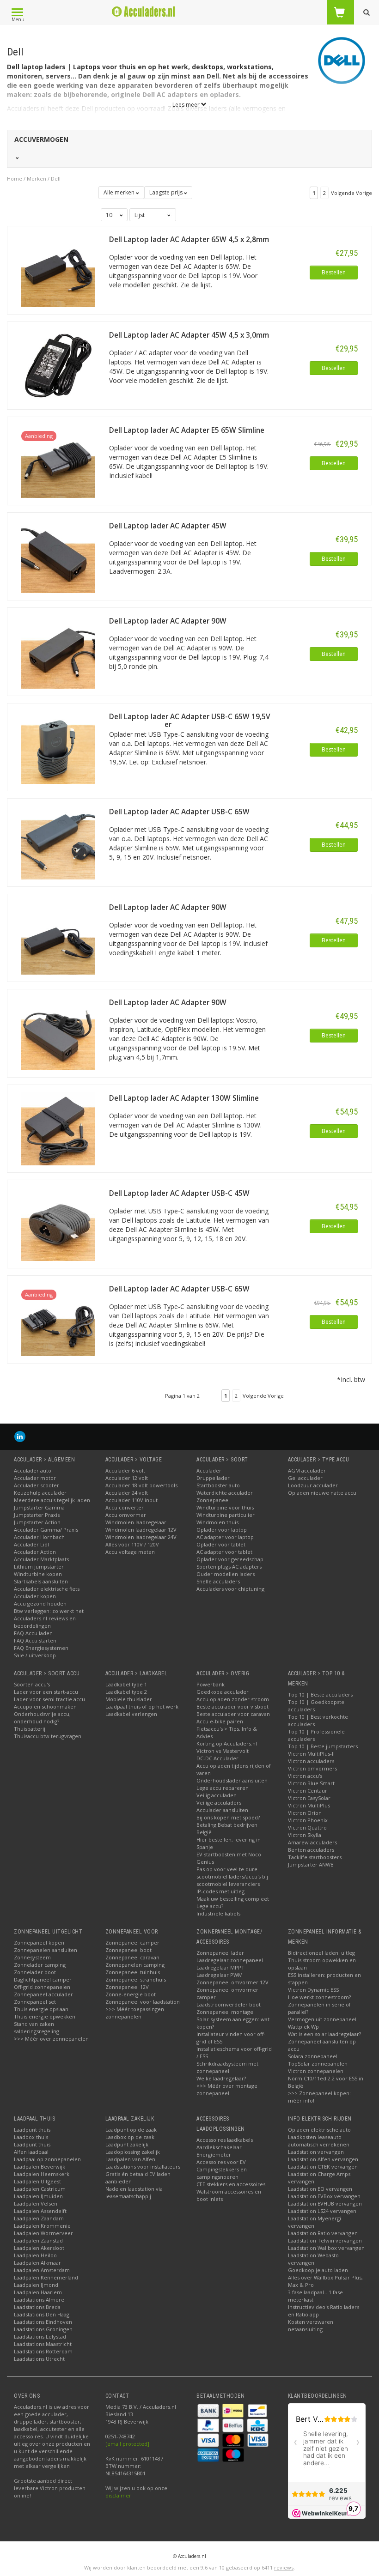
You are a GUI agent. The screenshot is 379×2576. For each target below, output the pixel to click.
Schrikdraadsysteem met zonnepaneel (227, 2067)
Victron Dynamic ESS (313, 1990)
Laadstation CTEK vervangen (323, 2167)
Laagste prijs (167, 192)
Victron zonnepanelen (316, 2071)
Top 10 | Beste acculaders (320, 1694)
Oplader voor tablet (221, 1544)
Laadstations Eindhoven (43, 2322)
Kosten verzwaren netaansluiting (311, 2325)
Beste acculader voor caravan (233, 1714)
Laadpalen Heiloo (35, 2255)
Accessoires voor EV (221, 2162)
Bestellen (334, 272)
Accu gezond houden (40, 1603)
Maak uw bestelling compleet (233, 1899)
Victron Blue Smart (311, 1783)
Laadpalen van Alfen (130, 2159)
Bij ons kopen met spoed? (228, 1817)
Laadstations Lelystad (40, 2337)
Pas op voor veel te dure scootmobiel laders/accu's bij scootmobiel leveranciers (232, 1876)
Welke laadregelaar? (221, 2078)
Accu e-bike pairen (220, 1721)
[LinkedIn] (20, 1436)
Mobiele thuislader (129, 1699)
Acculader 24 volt (127, 1493)
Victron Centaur (308, 1791)
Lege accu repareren (223, 1788)
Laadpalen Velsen (36, 2203)
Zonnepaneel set (35, 2002)
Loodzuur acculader (313, 1485)
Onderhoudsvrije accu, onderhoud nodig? (42, 1718)
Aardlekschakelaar (219, 2147)
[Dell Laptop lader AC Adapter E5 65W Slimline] (58, 460)
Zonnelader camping (40, 1965)
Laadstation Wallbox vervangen (326, 2248)
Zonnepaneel (213, 1500)
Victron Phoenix (308, 1820)
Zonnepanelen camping (135, 1965)
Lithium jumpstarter (39, 1567)
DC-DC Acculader (217, 1758)
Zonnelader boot (35, 1972)
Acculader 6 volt (125, 1470)
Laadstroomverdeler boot (229, 2004)
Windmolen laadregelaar (136, 1522)
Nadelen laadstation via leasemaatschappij (134, 2192)
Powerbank (211, 1684)
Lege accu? (210, 1906)
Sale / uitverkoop (35, 1655)
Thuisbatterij (30, 1729)
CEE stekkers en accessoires (231, 2184)
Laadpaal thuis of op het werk (142, 1706)
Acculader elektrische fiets (47, 1589)
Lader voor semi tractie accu (49, 1699)
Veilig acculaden (217, 1795)
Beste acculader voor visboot (232, 1706)
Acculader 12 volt (127, 1478)
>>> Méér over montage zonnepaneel (227, 2089)
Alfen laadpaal (31, 2152)
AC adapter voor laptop (225, 1537)
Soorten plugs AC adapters (229, 1567)
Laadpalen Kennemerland (46, 2277)
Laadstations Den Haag (42, 2314)
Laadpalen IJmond (36, 2285)
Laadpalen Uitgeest (37, 2181)
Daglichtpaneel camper (43, 1979)
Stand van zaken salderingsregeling (37, 2027)
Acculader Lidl (31, 1544)
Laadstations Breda (37, 2307)
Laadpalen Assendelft (40, 2211)
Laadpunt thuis (32, 2130)
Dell (56, 179)
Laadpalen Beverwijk (40, 2167)
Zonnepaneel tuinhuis (133, 1972)
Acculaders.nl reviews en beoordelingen (45, 1622)
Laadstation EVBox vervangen (324, 2196)
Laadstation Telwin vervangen (325, 2240)
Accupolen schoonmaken (45, 1706)
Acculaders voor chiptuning (230, 1589)
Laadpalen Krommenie (42, 2226)
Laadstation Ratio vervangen (323, 2233)
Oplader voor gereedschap (230, 1559)
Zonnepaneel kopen (39, 1943)
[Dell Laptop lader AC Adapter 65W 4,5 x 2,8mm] (58, 270)
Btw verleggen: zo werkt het (49, 1611)
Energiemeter (214, 2155)
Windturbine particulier (226, 1515)
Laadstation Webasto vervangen (313, 2259)
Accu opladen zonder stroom (233, 1699)
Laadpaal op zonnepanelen (47, 2159)
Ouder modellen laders (226, 1574)
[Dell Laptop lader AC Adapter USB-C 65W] (58, 842)
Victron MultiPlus (309, 1805)
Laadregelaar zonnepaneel (230, 1960)
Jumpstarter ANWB (311, 1864)
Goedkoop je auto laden (318, 2270)
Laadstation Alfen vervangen (323, 2159)
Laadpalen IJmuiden (38, 2196)
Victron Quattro (307, 1827)
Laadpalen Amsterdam (42, 2270)
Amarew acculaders (312, 1842)
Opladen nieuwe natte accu (322, 1493)
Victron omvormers (312, 1768)
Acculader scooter (37, 1485)
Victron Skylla (305, 1835)
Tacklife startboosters (315, 1857)
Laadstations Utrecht (39, 2359)
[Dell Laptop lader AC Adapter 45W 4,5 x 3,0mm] (58, 365)
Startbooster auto (218, 1485)
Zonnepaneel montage (225, 2012)
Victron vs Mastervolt (223, 1751)
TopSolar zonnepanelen (318, 2064)
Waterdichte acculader (225, 1493)
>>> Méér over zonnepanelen (51, 2039)
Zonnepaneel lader (220, 1953)
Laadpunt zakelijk (127, 2144)
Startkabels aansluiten (41, 1581)
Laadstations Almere (39, 2300)
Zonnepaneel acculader (43, 1994)
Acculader (209, 1470)
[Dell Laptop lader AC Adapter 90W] (58, 651)
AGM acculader (307, 1470)
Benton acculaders (311, 1850)
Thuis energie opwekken (45, 2016)
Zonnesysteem (32, 1957)
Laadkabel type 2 (126, 1692)
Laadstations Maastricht (43, 2344)
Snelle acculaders (218, 1581)
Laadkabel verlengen (131, 1714)
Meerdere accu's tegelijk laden (52, 1500)
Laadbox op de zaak (130, 2137)
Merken (37, 179)
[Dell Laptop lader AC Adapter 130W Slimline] (58, 1128)
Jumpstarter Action (37, 1522)
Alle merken (120, 192)
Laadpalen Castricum (40, 2189)
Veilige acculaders (219, 1803)
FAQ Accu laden (33, 1633)
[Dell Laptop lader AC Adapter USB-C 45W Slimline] (58, 1223)
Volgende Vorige (351, 193)
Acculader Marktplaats (41, 1559)
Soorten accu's (32, 1684)
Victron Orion (305, 1813)
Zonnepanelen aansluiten (46, 1950)
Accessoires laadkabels (225, 2140)
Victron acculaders (311, 1761)
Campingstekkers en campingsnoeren (222, 2173)
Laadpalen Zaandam (39, 2218)
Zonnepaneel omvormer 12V (232, 1982)
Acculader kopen (35, 1596)
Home (15, 179)
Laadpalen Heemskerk (42, 2174)
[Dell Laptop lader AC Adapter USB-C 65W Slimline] (58, 1318)
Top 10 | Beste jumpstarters (323, 1746)
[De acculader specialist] (144, 12)
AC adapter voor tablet (224, 1552)
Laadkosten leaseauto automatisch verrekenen (319, 2141)
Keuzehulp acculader (40, 1493)
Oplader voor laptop (222, 1530)
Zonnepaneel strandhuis (136, 1979)
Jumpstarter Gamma (39, 1507)
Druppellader (213, 1478)
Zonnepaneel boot (128, 1950)
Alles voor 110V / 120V (132, 1544)
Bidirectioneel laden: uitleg (321, 1953)
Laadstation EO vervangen (320, 2189)
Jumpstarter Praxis (37, 1515)
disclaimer (118, 2495)
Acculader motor (35, 1478)
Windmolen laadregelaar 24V (141, 1537)
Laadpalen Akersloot (39, 2248)
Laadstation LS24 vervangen (322, 2211)
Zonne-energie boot (131, 1994)
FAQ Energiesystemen (41, 1648)
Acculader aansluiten (222, 1810)
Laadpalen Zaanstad (38, 2240)
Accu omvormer (126, 1515)
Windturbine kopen (38, 1574)
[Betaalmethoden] (209, 2409)
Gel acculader (305, 1478)
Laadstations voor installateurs (143, 2167)
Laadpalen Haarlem (38, 2292)
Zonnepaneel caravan (132, 1957)
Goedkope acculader (223, 1692)
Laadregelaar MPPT (220, 1967)
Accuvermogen (41, 139)
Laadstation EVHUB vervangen (325, 2203)
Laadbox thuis (31, 2137)
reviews (284, 2567)
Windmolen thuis (217, 1522)
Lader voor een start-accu (46, 1692)
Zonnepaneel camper (132, 1943)
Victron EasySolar (309, 1798)
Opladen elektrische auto (319, 2130)
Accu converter (125, 1507)
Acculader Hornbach (39, 1537)
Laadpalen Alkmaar (37, 2263)
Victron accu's (305, 1776)
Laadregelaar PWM (220, 1975)
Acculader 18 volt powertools (141, 1485)
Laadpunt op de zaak (131, 2130)
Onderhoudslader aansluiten (232, 1780)
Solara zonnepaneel (313, 2056)
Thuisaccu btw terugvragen (48, 1736)
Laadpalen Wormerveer (43, 2233)
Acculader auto (33, 1470)
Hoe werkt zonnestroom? (319, 1997)
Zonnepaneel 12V (127, 1987)
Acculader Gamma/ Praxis (46, 1530)
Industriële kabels (218, 1913)
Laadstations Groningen (43, 2329)
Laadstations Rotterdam (43, 2351)
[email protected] (127, 2444)
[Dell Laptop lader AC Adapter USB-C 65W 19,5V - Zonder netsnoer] (58, 746)
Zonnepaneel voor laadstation (143, 2002)
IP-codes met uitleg (220, 1891)
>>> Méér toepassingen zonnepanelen (135, 2013)
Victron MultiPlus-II (311, 1754)
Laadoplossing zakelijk (133, 2152)
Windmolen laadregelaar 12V (141, 1530)
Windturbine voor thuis (225, 1507)
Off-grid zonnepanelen (42, 1987)
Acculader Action (35, 1552)
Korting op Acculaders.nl (227, 1743)
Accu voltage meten (130, 1552)
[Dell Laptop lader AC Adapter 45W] (58, 555)
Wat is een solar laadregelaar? (324, 2034)
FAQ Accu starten (35, 1640)
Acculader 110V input (131, 1500)
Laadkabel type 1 (126, 1684)
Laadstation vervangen (316, 2152)
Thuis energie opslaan (41, 2009)
